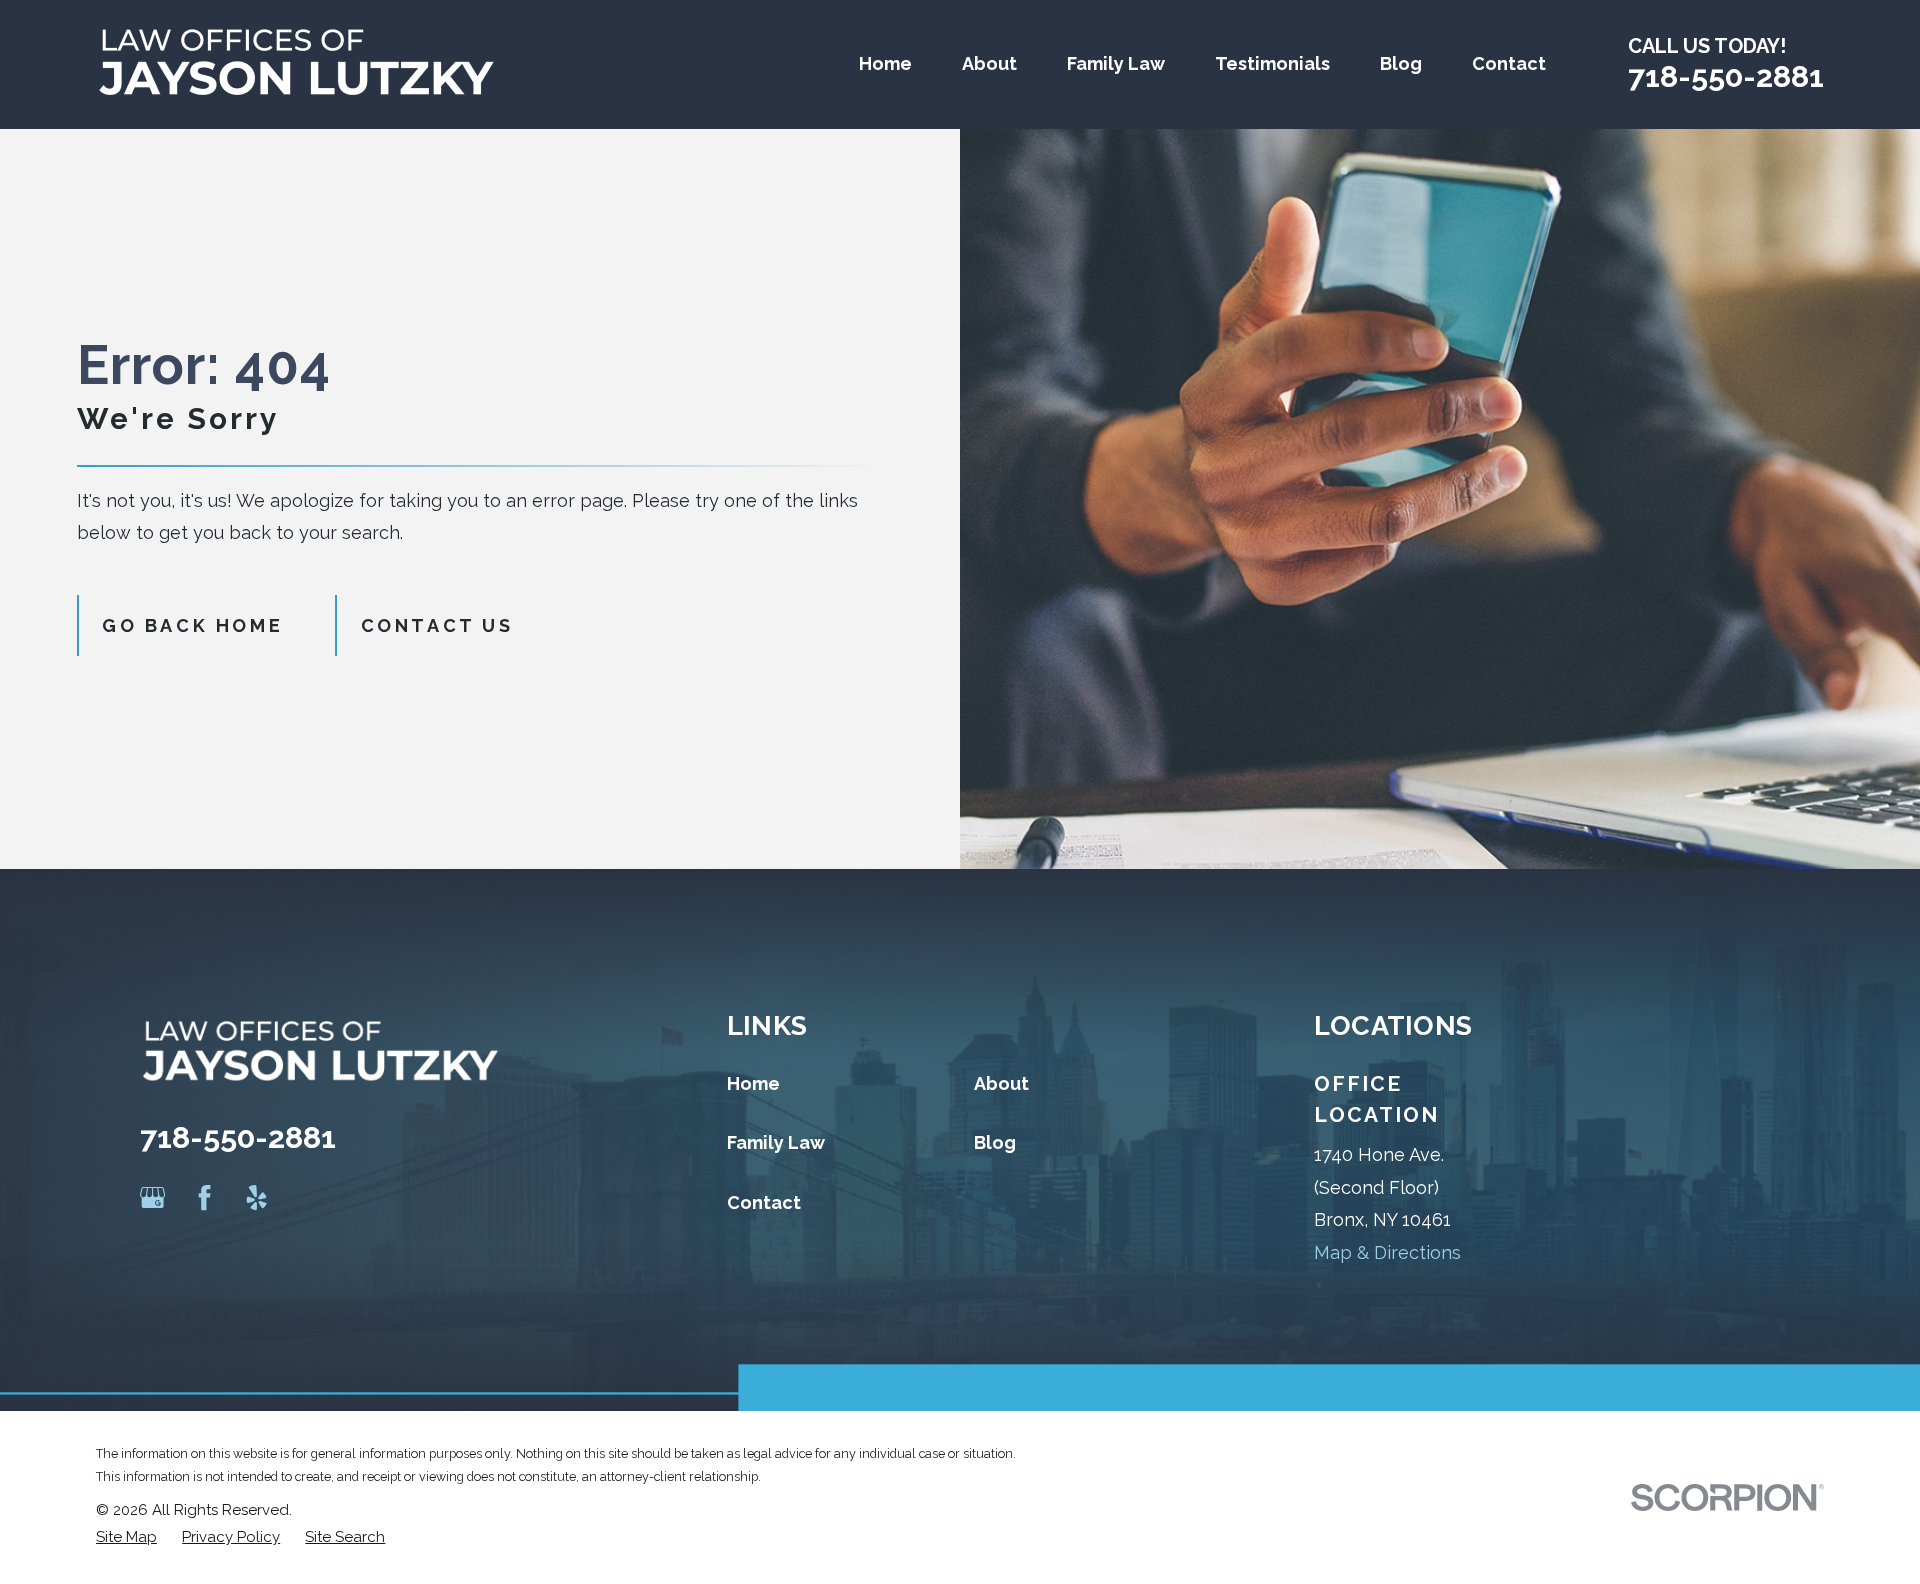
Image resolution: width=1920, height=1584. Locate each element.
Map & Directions (1387, 1252)
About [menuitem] (989, 63)
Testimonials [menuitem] (1272, 63)
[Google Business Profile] (152, 1197)
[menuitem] (126, 1537)
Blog (995, 1142)
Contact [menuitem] (1509, 63)
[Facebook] (204, 1197)
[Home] (296, 64)
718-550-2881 (1726, 76)
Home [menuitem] (885, 63)
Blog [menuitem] (1401, 63)
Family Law (776, 1142)
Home (753, 1083)
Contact (764, 1202)
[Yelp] (256, 1197)
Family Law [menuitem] (1116, 63)
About (1001, 1083)
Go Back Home (192, 625)
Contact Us (437, 625)
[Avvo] (309, 1197)
